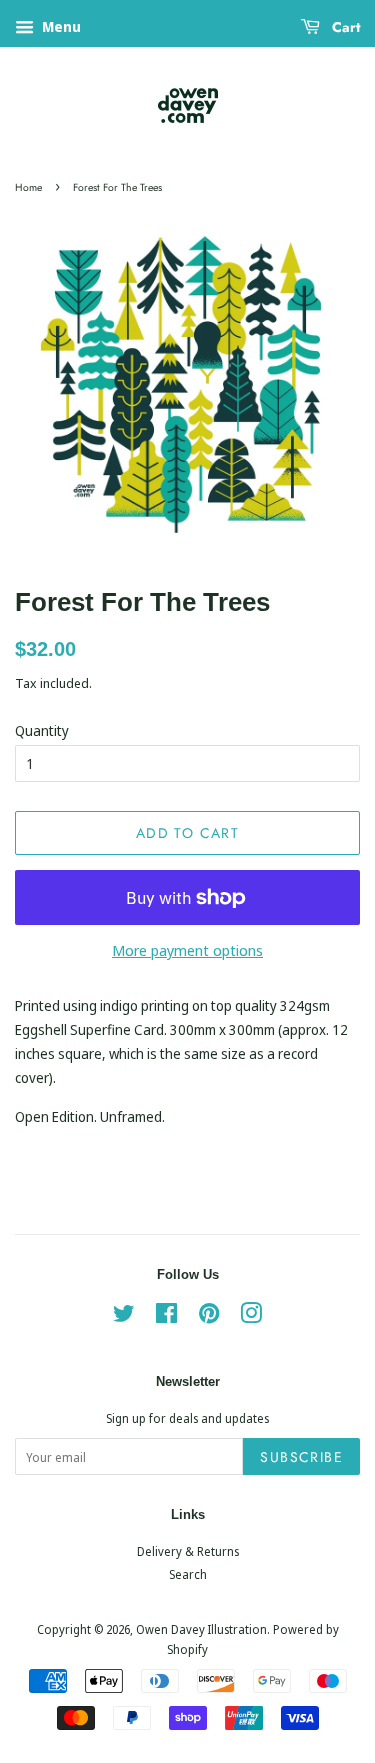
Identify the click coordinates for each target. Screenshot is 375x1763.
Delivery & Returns (188, 1551)
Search (188, 1574)
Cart (344, 27)
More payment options (187, 950)
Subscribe (301, 1457)
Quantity (42, 730)
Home (28, 187)
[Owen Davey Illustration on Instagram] (251, 1317)
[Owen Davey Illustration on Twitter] (124, 1317)
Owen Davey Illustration (201, 1629)
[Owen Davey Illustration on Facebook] (166, 1317)
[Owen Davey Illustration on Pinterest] (209, 1317)
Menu (60, 26)
